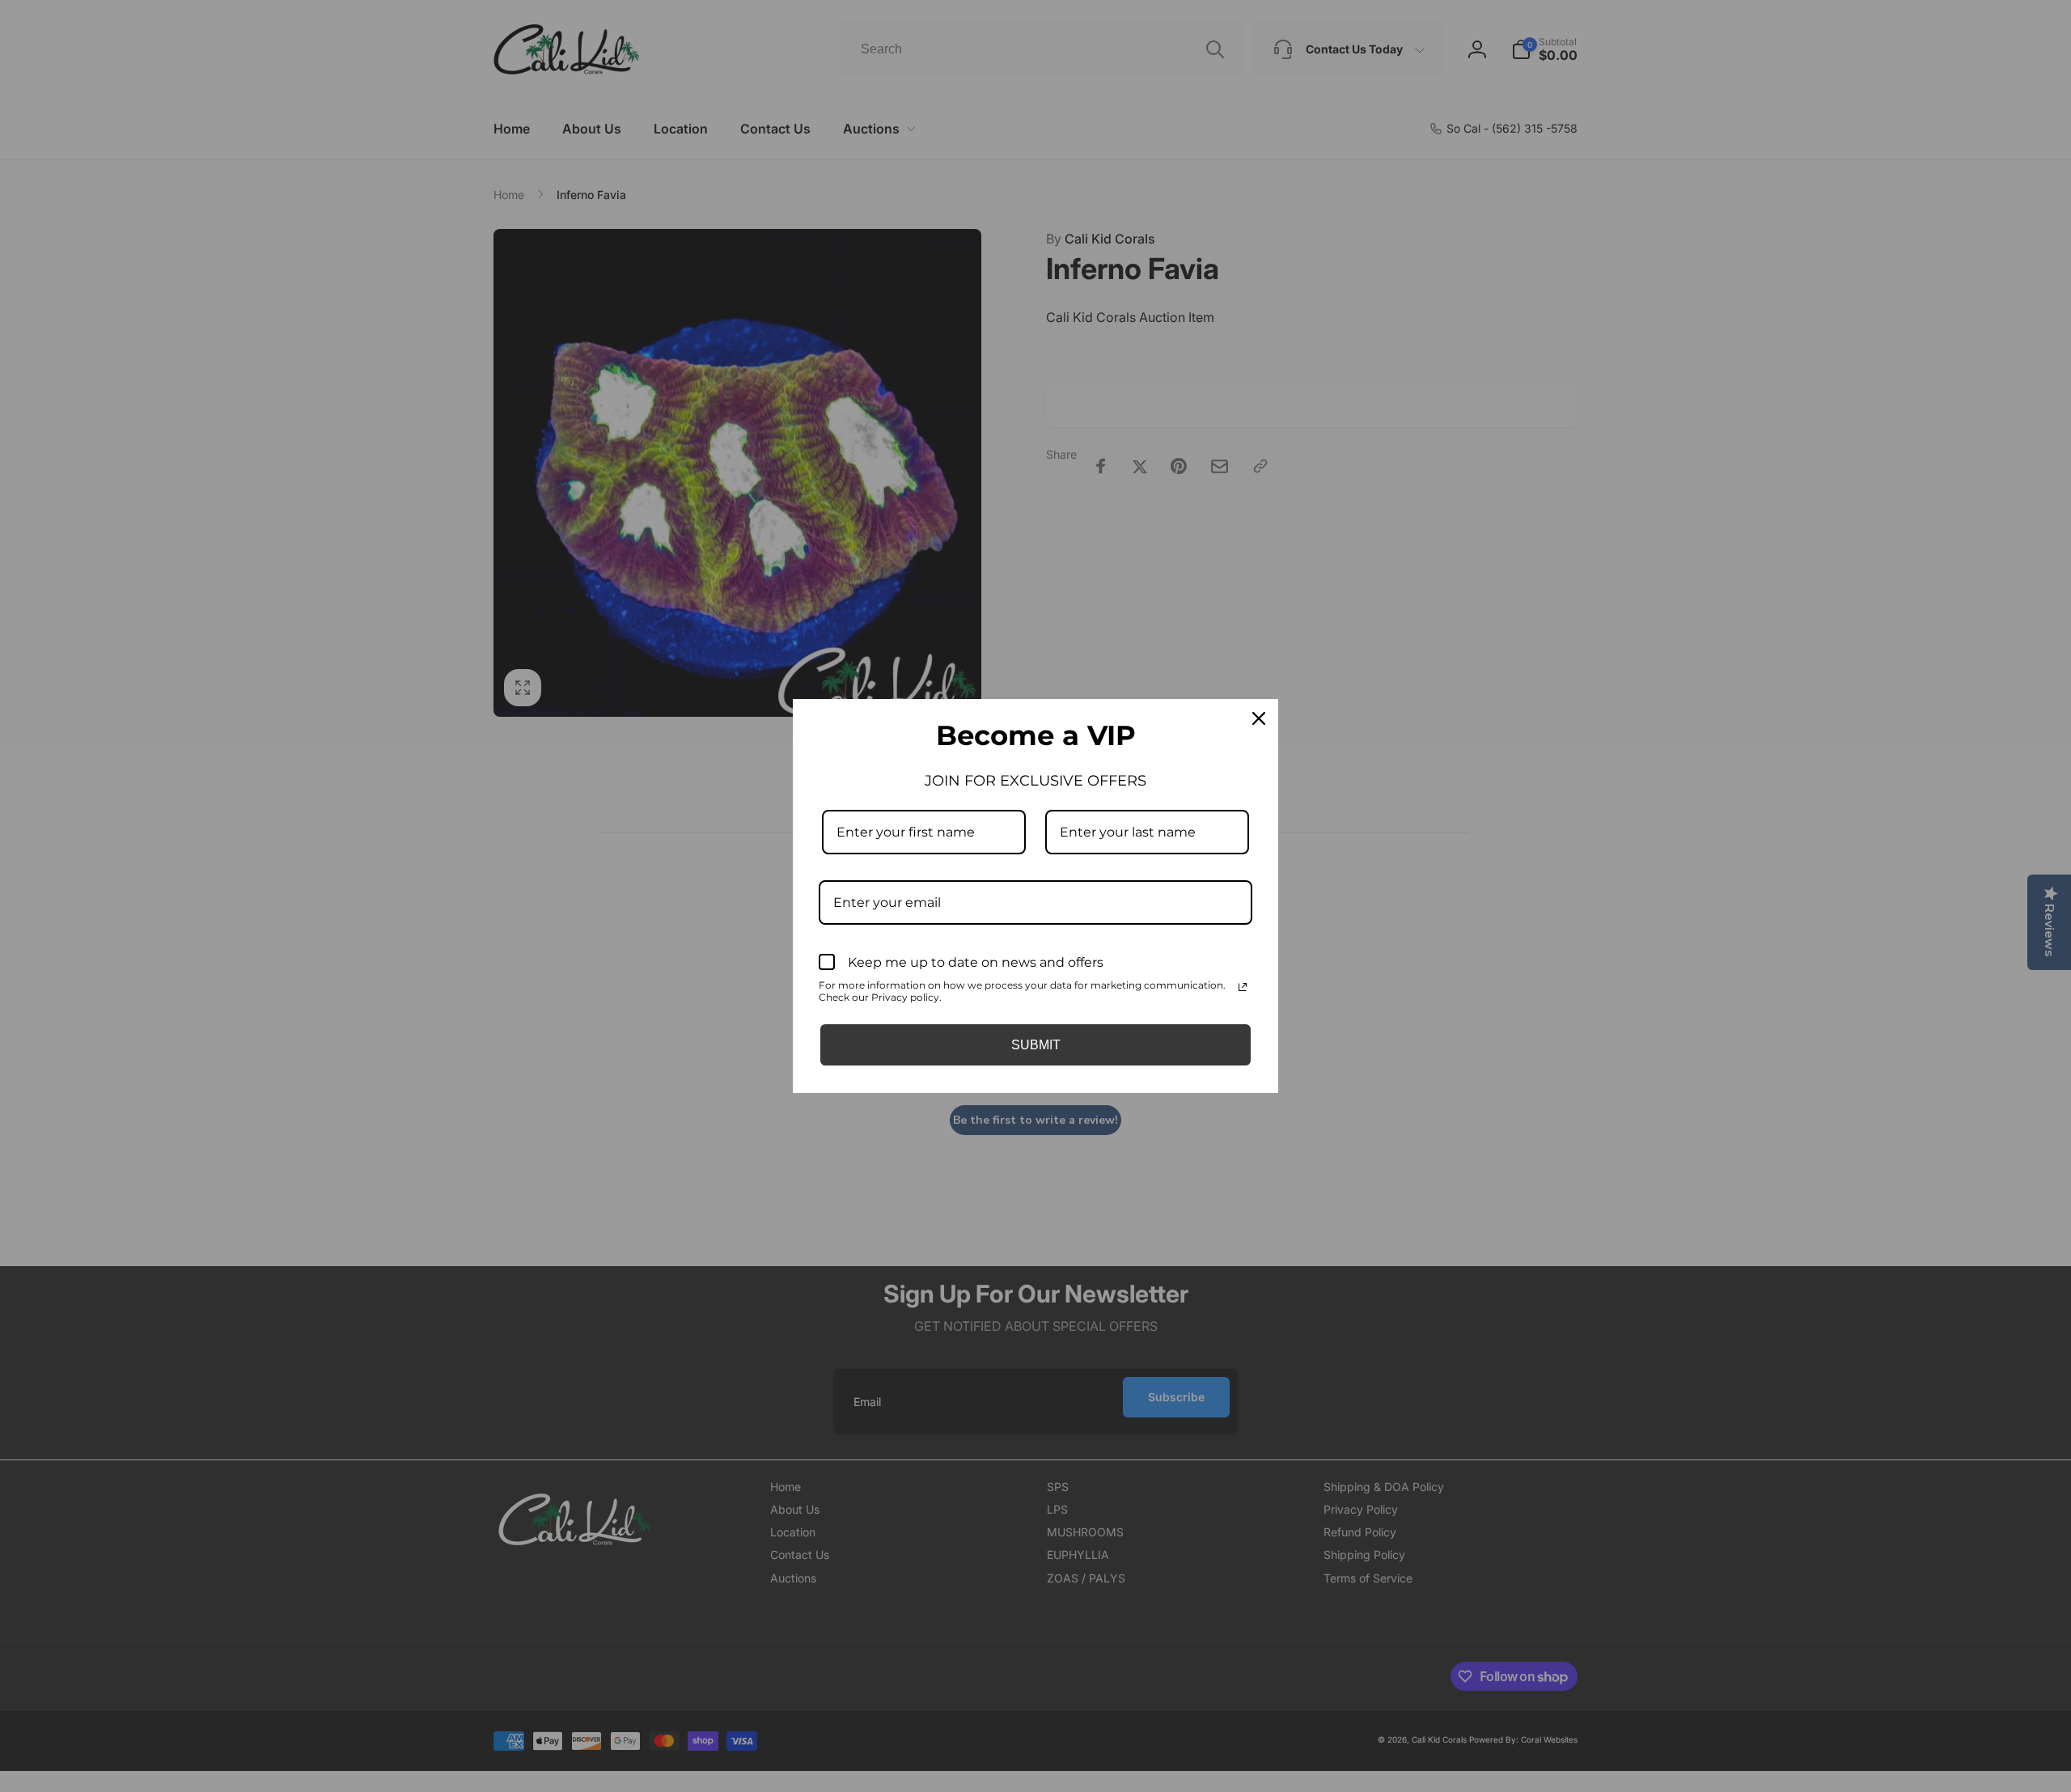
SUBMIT (1036, 1045)
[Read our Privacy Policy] (1243, 987)
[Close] (1259, 718)
